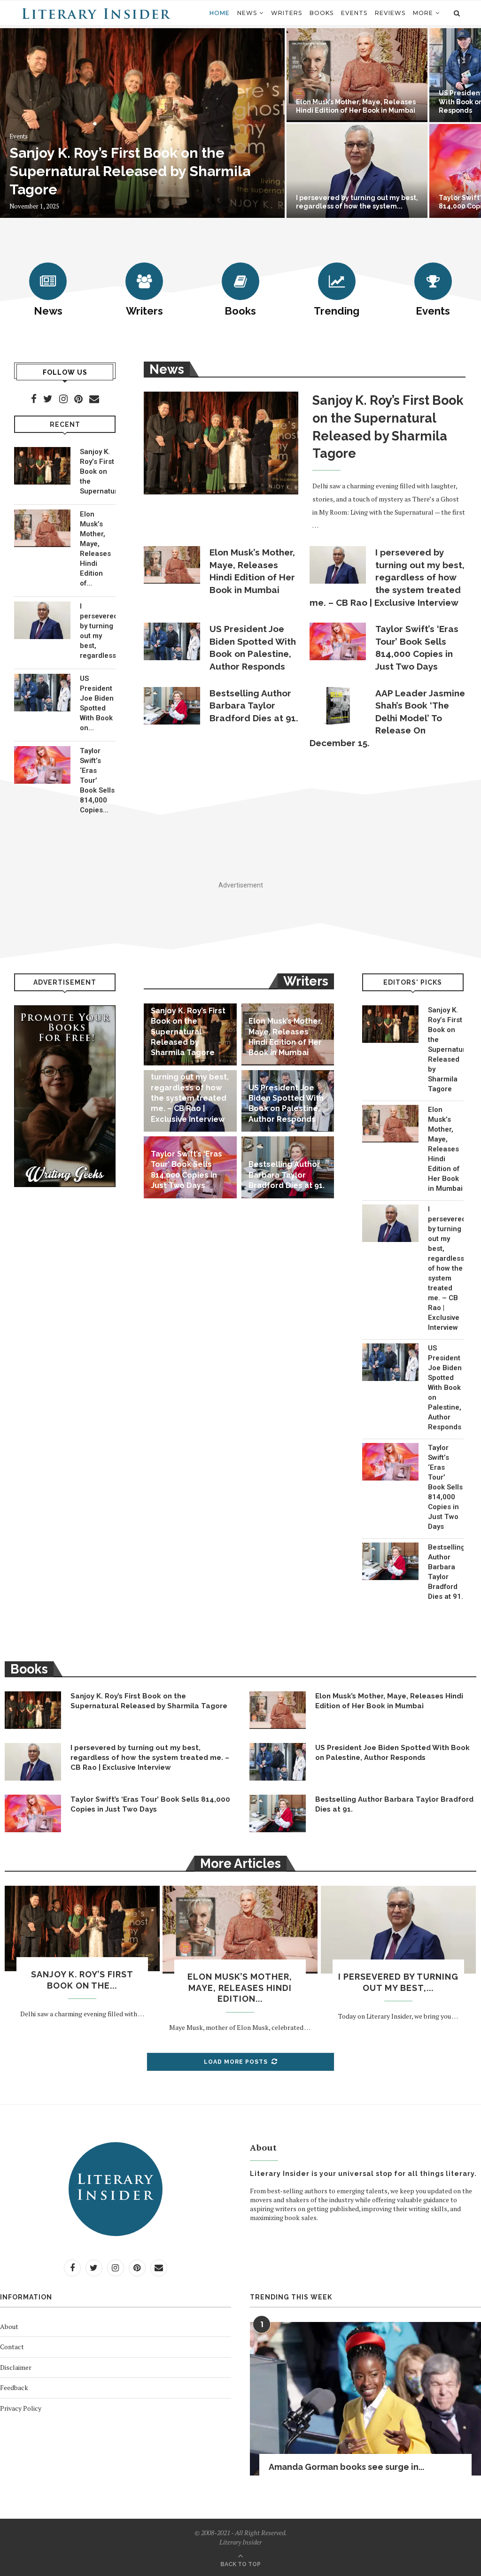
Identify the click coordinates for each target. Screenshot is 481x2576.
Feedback (14, 2387)
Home (220, 13)
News (247, 13)
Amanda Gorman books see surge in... (346, 2467)
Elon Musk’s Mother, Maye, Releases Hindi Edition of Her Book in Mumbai (252, 571)
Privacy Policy (21, 2408)
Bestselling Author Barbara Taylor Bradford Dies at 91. (254, 706)
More (423, 13)
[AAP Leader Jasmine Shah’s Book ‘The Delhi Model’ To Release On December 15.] (338, 706)
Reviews (390, 13)
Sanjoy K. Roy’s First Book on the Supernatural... (98, 471)
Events (354, 13)
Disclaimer (16, 2367)
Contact (12, 2347)
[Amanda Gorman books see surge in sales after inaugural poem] (365, 2399)
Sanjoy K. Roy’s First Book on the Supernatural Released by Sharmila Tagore (130, 171)
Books (322, 13)
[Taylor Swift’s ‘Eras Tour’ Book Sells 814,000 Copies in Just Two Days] (42, 765)
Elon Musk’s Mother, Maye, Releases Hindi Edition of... (95, 549)
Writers (287, 13)
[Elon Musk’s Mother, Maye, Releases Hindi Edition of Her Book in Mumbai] (42, 528)
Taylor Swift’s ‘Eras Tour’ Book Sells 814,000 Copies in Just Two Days (417, 648)
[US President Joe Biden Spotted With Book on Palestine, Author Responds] (42, 693)
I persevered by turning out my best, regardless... (98, 631)
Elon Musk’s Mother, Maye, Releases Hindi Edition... (240, 1988)
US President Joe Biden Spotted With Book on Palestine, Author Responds (253, 648)
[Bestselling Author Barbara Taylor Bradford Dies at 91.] (172, 706)
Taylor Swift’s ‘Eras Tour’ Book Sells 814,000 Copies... (97, 780)
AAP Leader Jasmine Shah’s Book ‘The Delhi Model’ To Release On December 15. (387, 718)
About (9, 2326)
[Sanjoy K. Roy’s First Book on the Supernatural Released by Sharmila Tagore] (42, 466)
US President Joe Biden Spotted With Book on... (97, 703)
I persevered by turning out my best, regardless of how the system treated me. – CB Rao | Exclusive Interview (387, 577)
